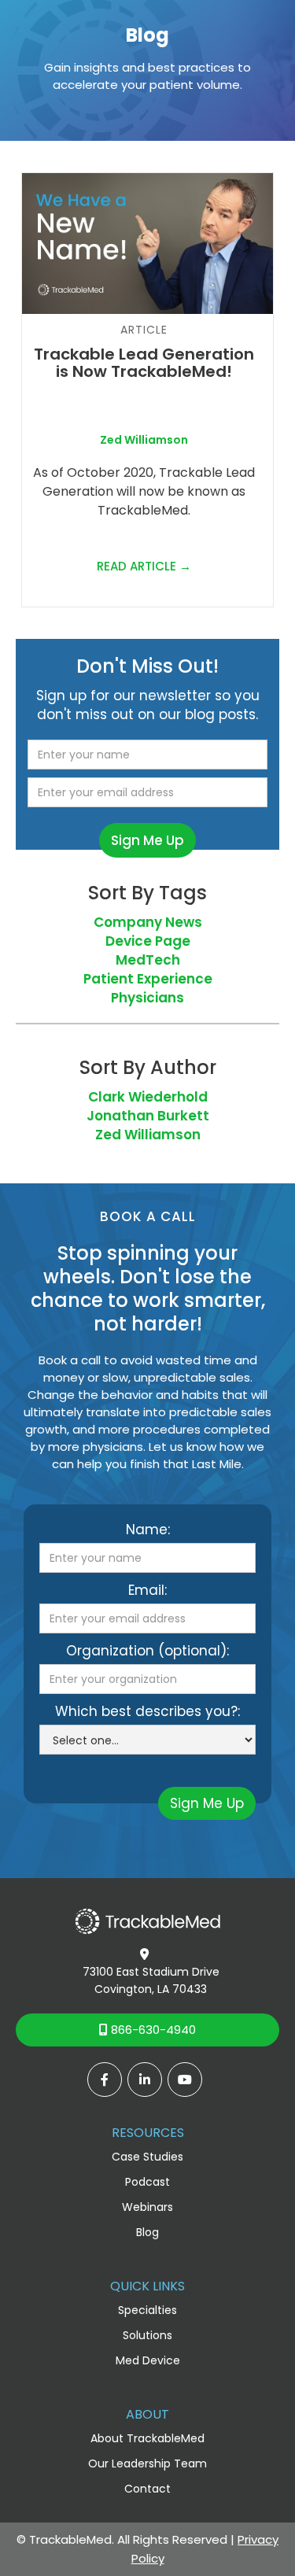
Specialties (147, 2310)
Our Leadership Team (147, 2463)
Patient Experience (148, 979)
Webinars (147, 2207)
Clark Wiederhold (148, 1097)
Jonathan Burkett (148, 1116)
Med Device (148, 2360)
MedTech (148, 960)
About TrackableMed (147, 2438)
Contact (147, 2489)
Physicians (147, 998)
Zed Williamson (148, 1135)
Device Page (148, 941)
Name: (148, 1530)
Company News (148, 922)
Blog (147, 2232)
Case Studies (147, 2157)
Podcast (147, 2182)
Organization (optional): (147, 1651)
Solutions (147, 2335)
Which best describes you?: (147, 1711)
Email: (147, 1590)
